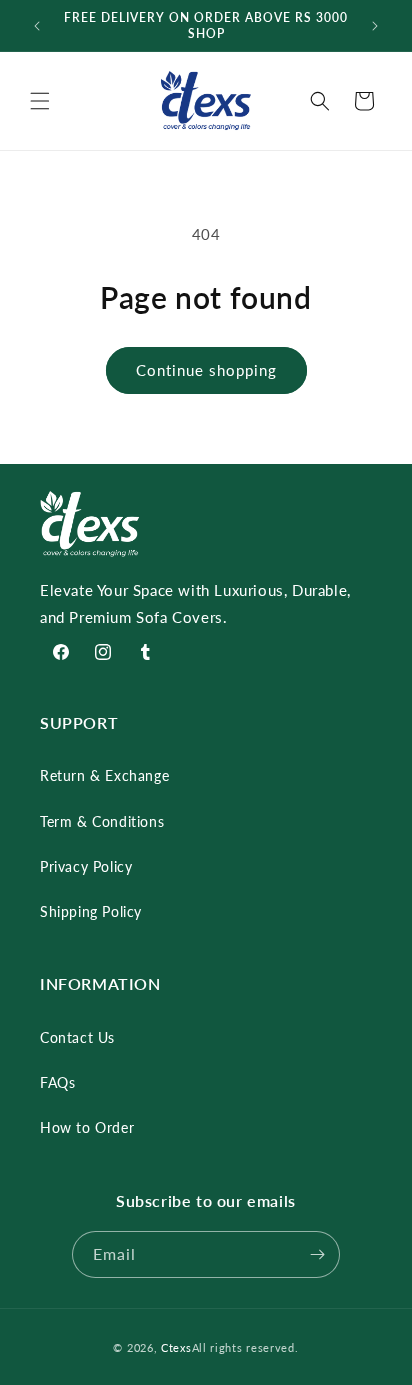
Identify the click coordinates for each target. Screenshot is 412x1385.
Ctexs (176, 1347)
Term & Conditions (102, 821)
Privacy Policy (86, 866)
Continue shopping (206, 370)
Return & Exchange (104, 775)
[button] (40, 101)
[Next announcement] (375, 26)
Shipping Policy (91, 911)
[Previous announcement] (37, 26)
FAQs (57, 1082)
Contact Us (77, 1037)
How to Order (87, 1127)
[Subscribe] (317, 1254)
